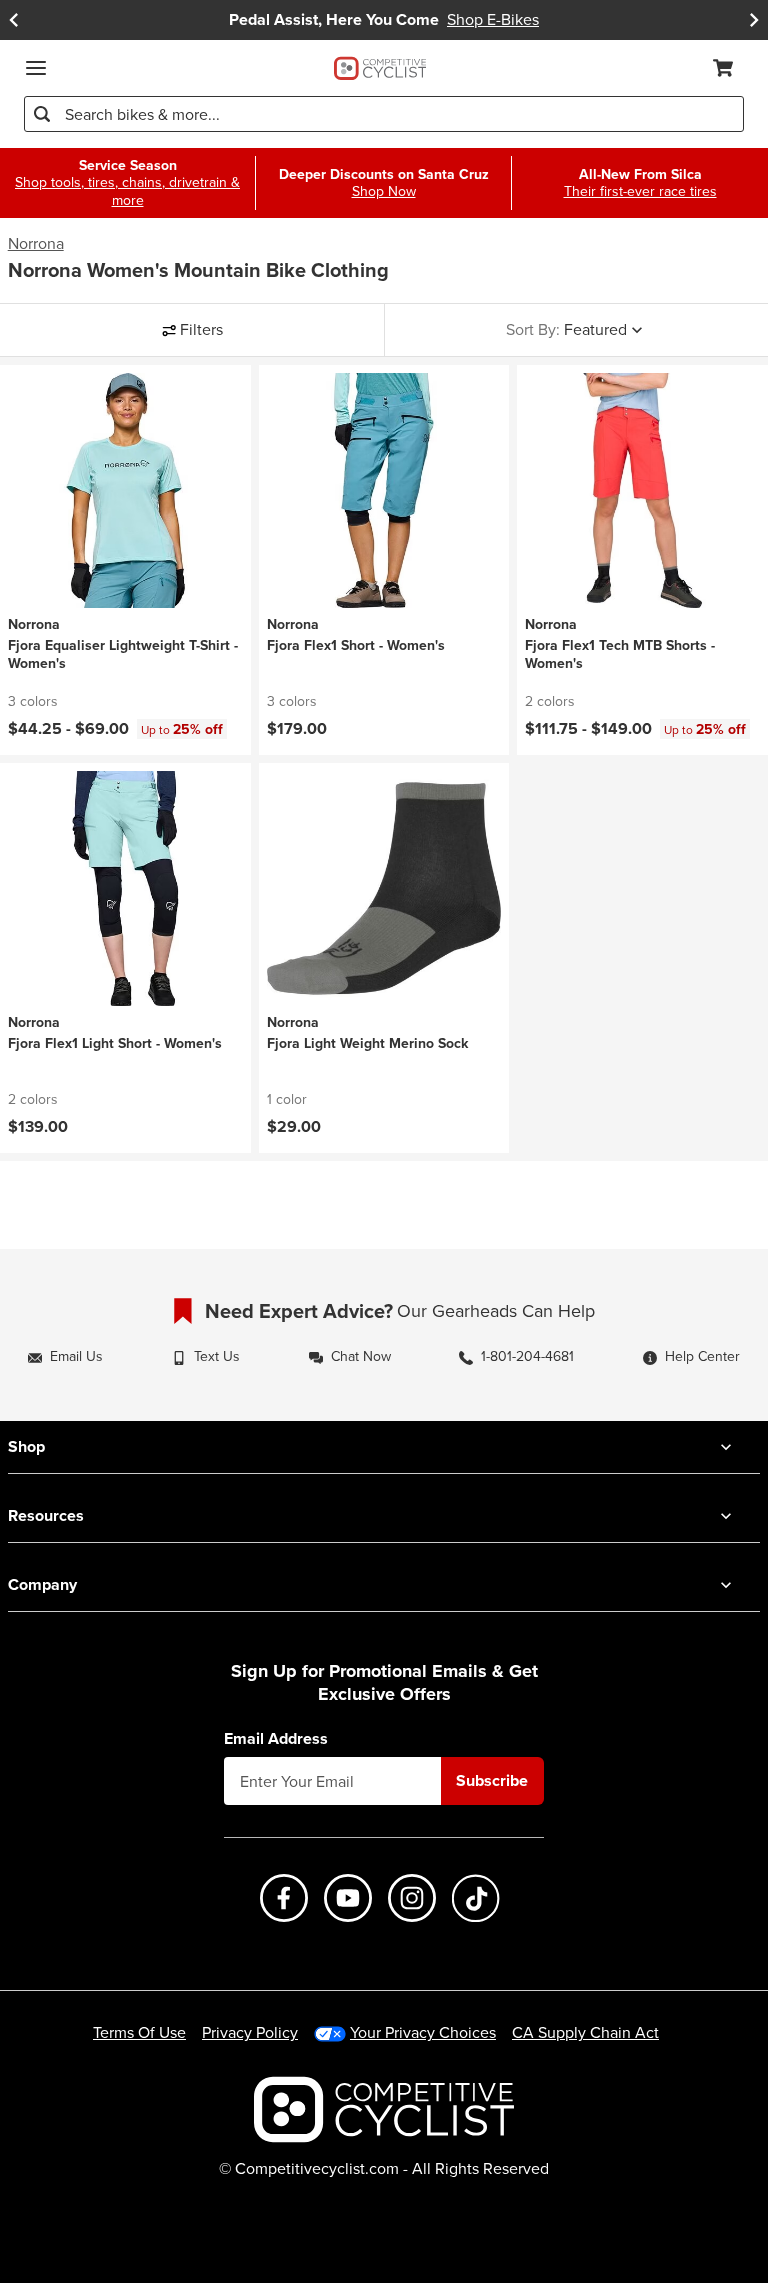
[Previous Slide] (14, 20)
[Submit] (42, 114)
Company (42, 1584)
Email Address (276, 1739)
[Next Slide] (754, 20)
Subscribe (492, 1780)
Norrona (36, 244)
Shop (26, 1446)
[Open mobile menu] (36, 68)
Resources (46, 1515)
